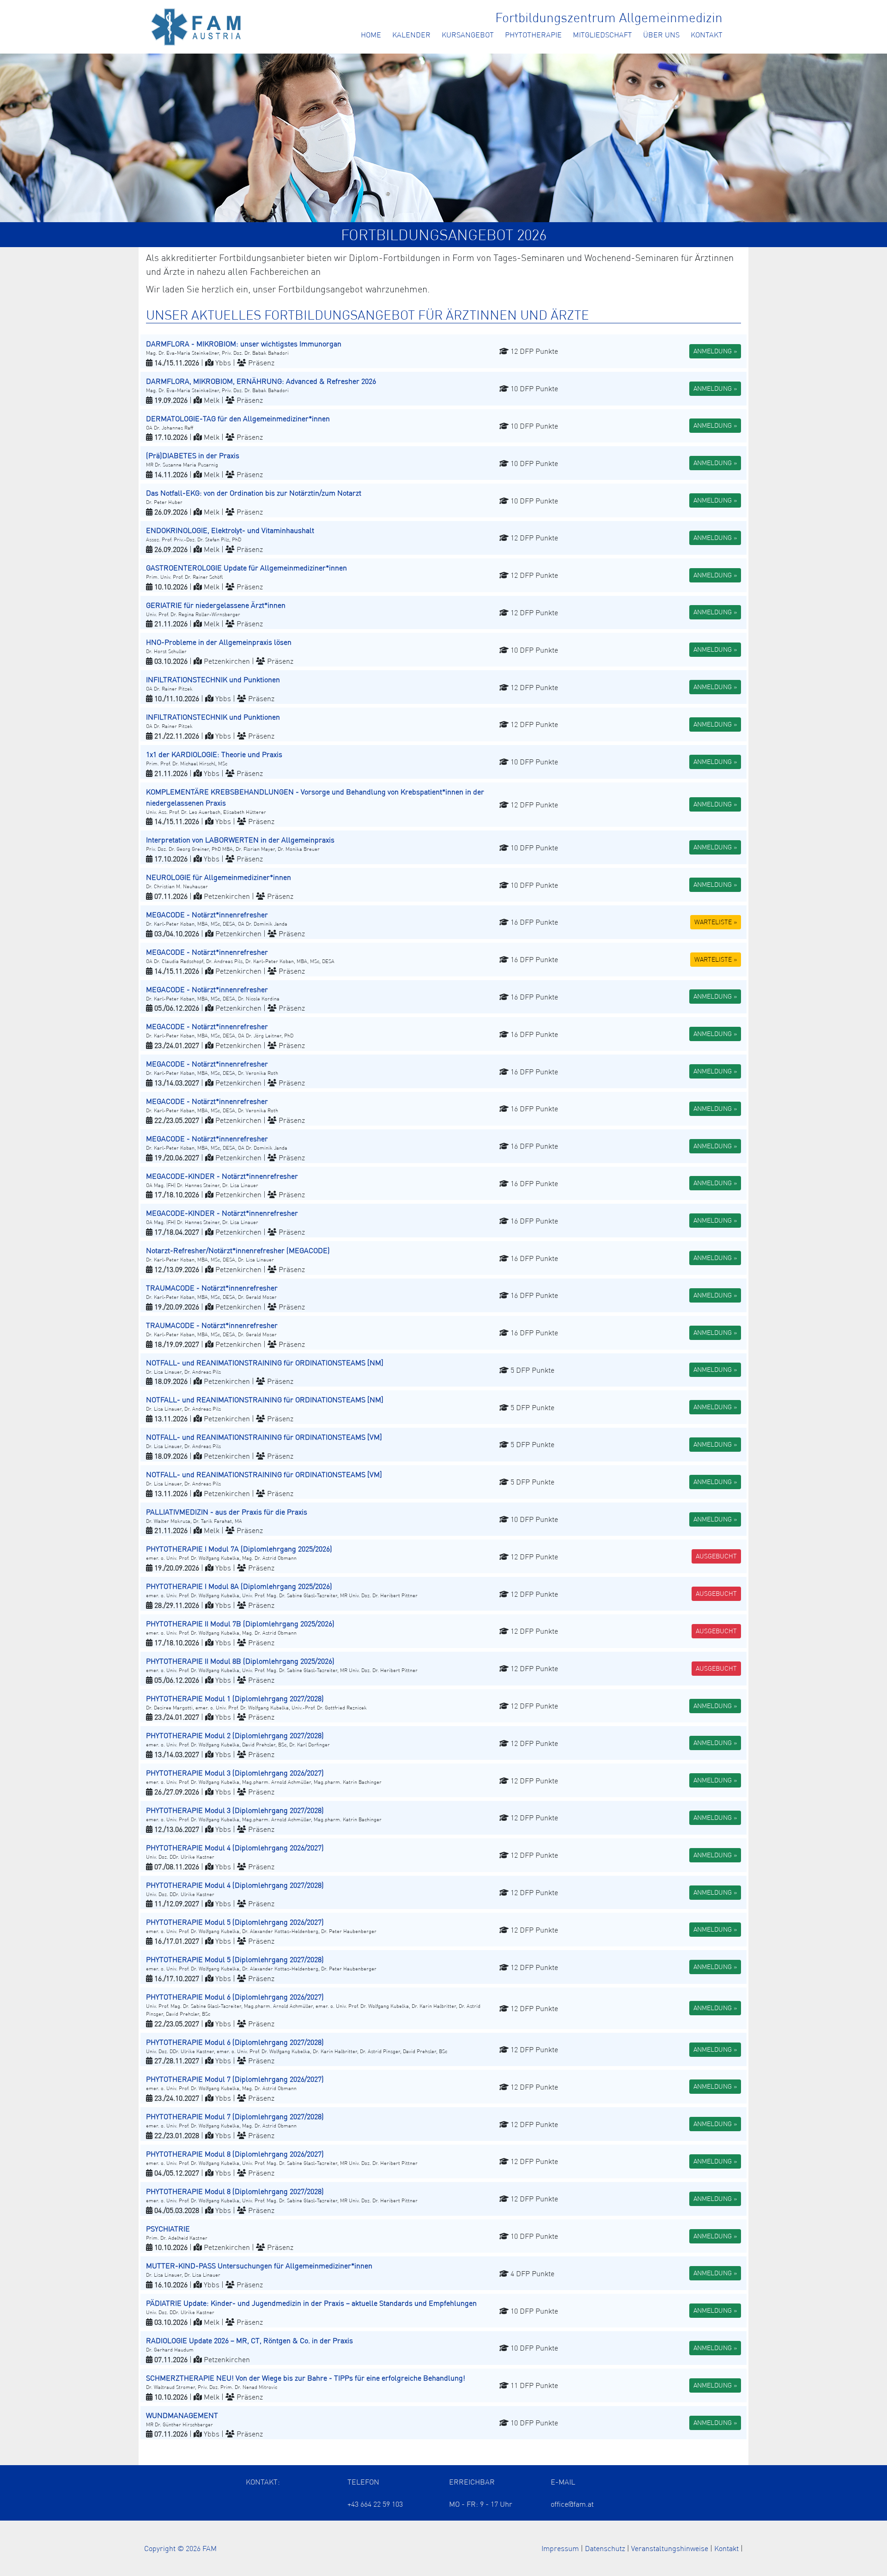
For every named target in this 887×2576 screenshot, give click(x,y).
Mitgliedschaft (602, 35)
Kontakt (707, 35)
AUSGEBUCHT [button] (716, 1556)
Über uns (661, 35)
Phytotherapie (533, 35)
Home (371, 35)
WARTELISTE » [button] (716, 922)
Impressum (560, 2548)
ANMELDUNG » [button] (715, 351)
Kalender (411, 35)
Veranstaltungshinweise (670, 2548)
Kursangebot (468, 35)
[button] (443, 351)
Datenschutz (605, 2548)
